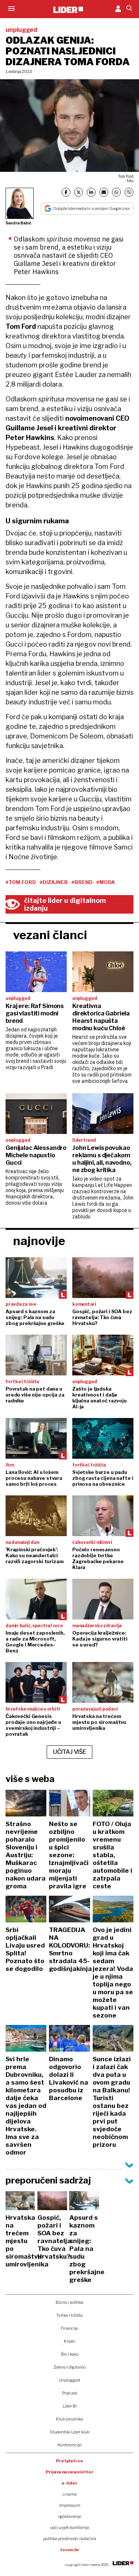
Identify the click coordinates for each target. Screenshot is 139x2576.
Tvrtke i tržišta (69, 2315)
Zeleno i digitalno (69, 2367)
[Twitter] (79, 192)
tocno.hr (70, 2550)
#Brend (82, 882)
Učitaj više (70, 1752)
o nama (70, 2494)
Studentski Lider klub (69, 2432)
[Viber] (129, 192)
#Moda (106, 882)
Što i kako (70, 2354)
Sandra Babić (19, 223)
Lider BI (70, 2406)
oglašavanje (70, 2516)
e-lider (69, 2483)
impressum (70, 2505)
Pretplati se (69, 2461)
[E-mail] (104, 192)
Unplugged (69, 2380)
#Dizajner (54, 882)
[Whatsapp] (116, 192)
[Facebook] (66, 192)
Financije (69, 2328)
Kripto (69, 2341)
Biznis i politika (69, 2302)
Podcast (70, 2393)
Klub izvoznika (69, 2419)
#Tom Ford (21, 882)
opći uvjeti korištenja (69, 2527)
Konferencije (69, 2445)
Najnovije (39, 1241)
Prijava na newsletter (69, 2472)
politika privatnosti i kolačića (70, 2539)
